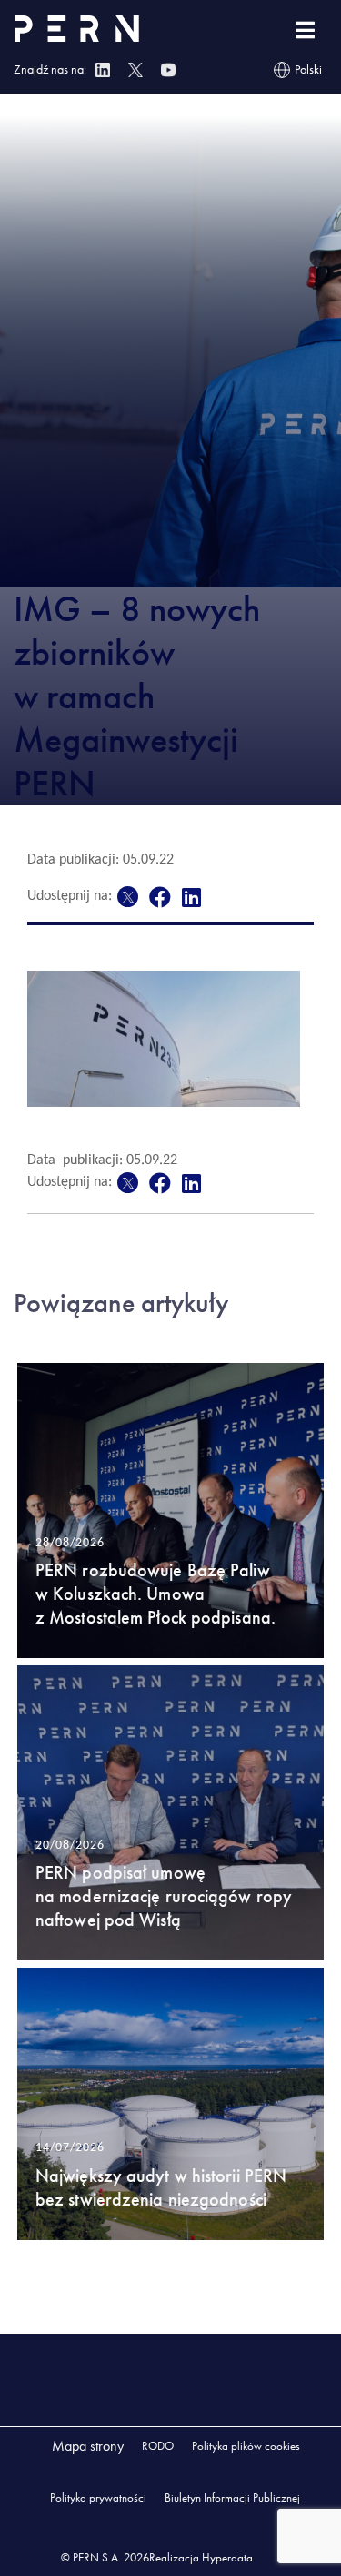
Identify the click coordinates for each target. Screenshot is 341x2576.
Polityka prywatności (98, 2497)
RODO (158, 2446)
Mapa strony (88, 2446)
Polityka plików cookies (246, 2446)
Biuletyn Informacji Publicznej (232, 2497)
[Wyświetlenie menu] (305, 30)
